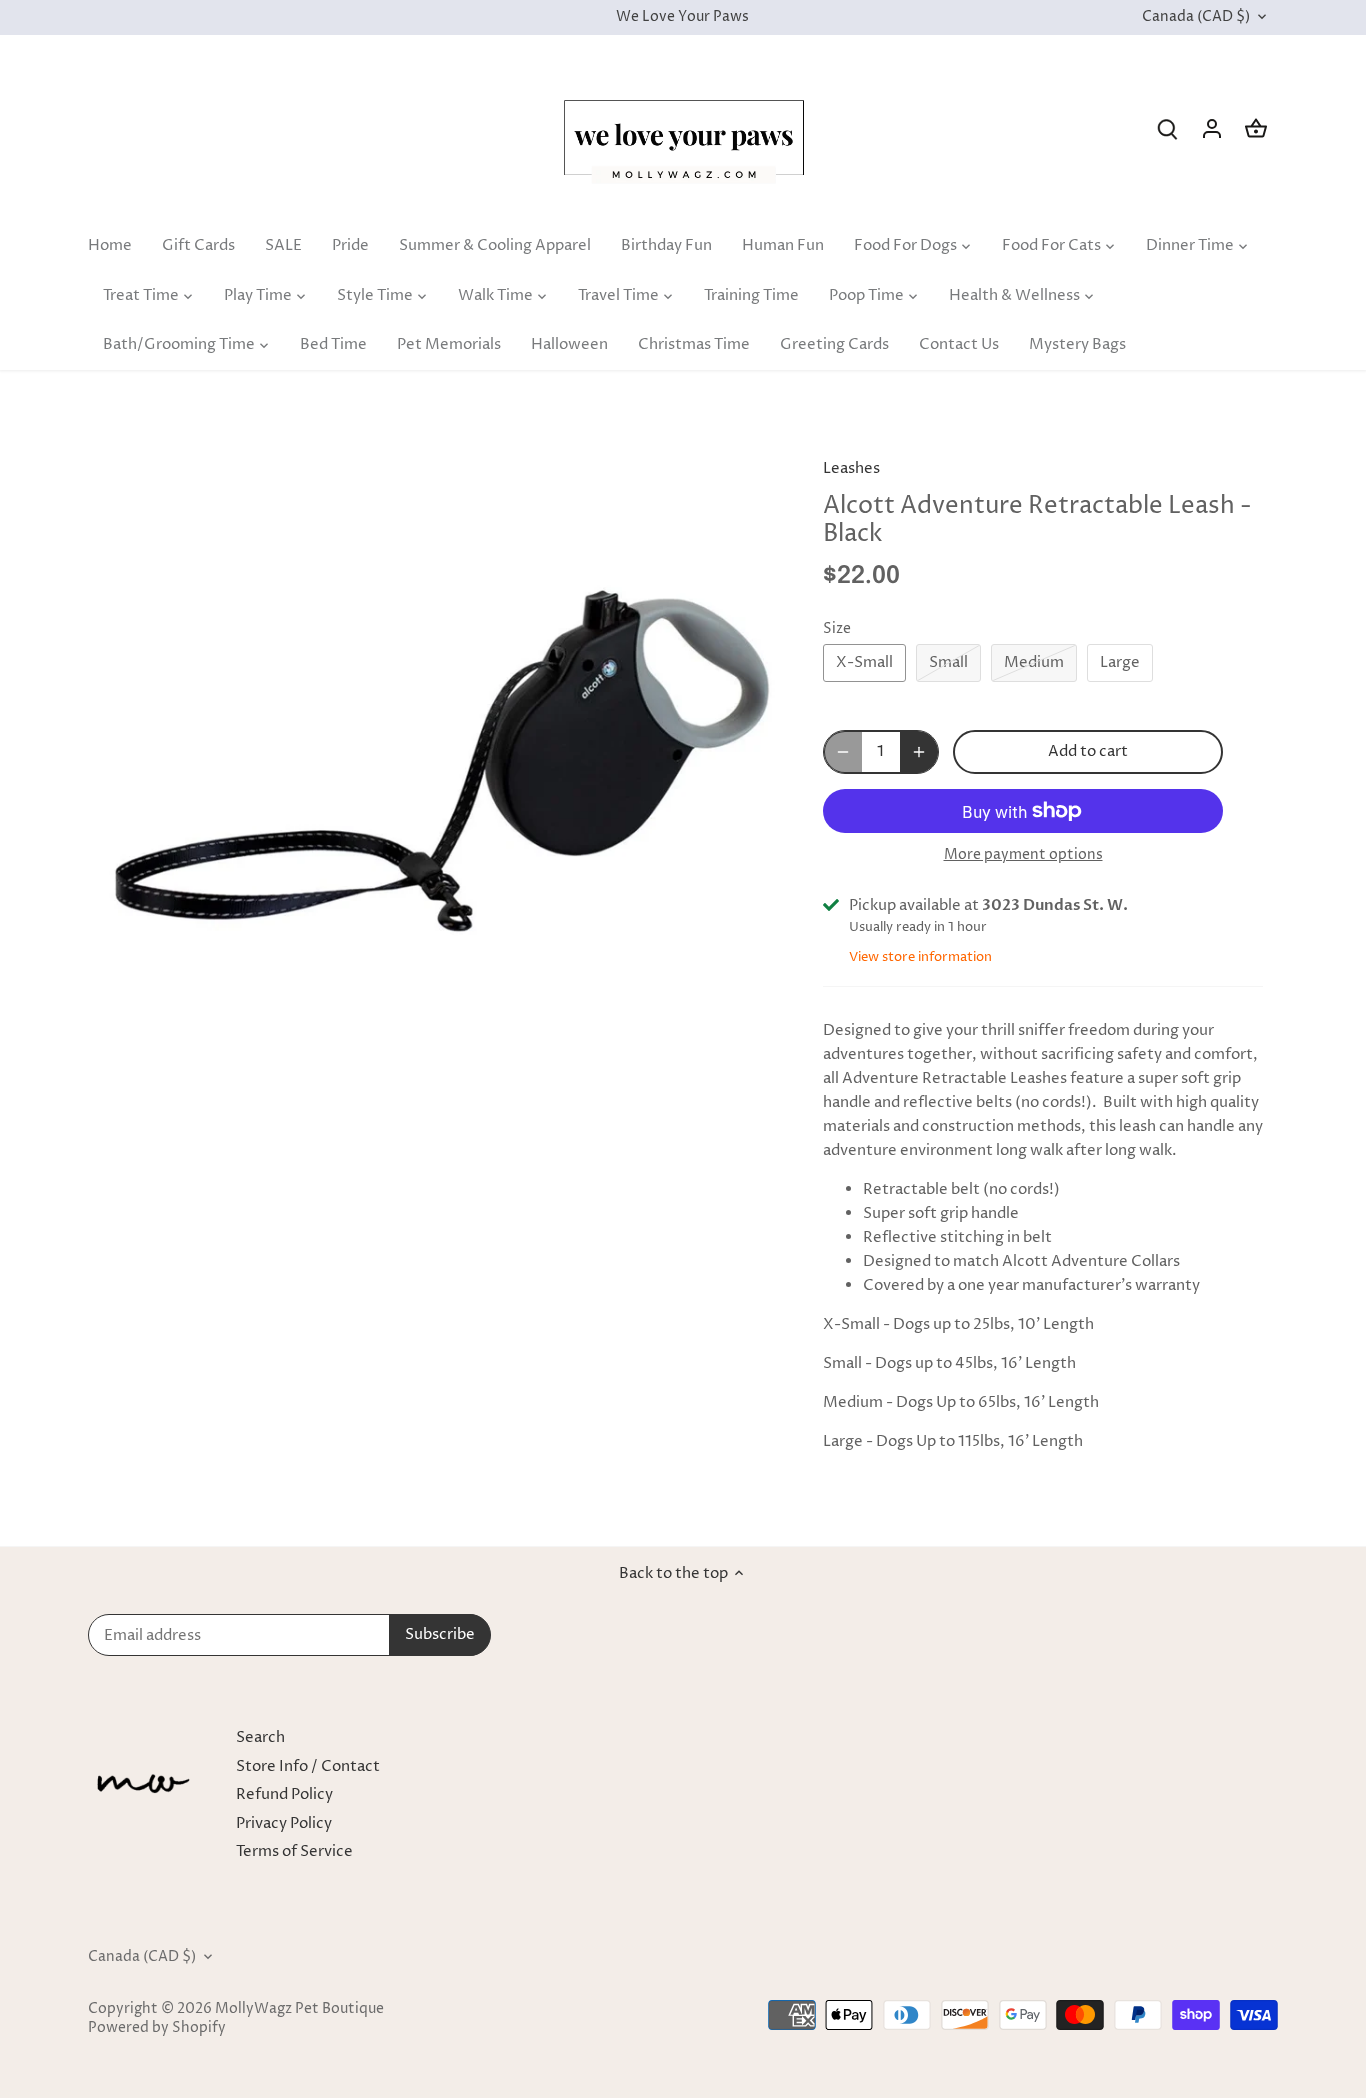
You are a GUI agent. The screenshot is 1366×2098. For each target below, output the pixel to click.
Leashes (851, 468)
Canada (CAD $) (1196, 17)
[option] (439, 774)
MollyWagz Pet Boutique (299, 2009)
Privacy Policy (284, 1823)
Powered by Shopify (157, 2028)
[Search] (1168, 128)
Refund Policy (284, 1794)
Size (837, 629)
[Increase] (919, 752)
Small (948, 662)
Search (260, 1737)
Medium (1034, 662)
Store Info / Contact (308, 1766)
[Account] (1212, 128)
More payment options (1023, 854)
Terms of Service (294, 1851)
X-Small (864, 662)
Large (1120, 662)
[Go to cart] (1256, 128)
